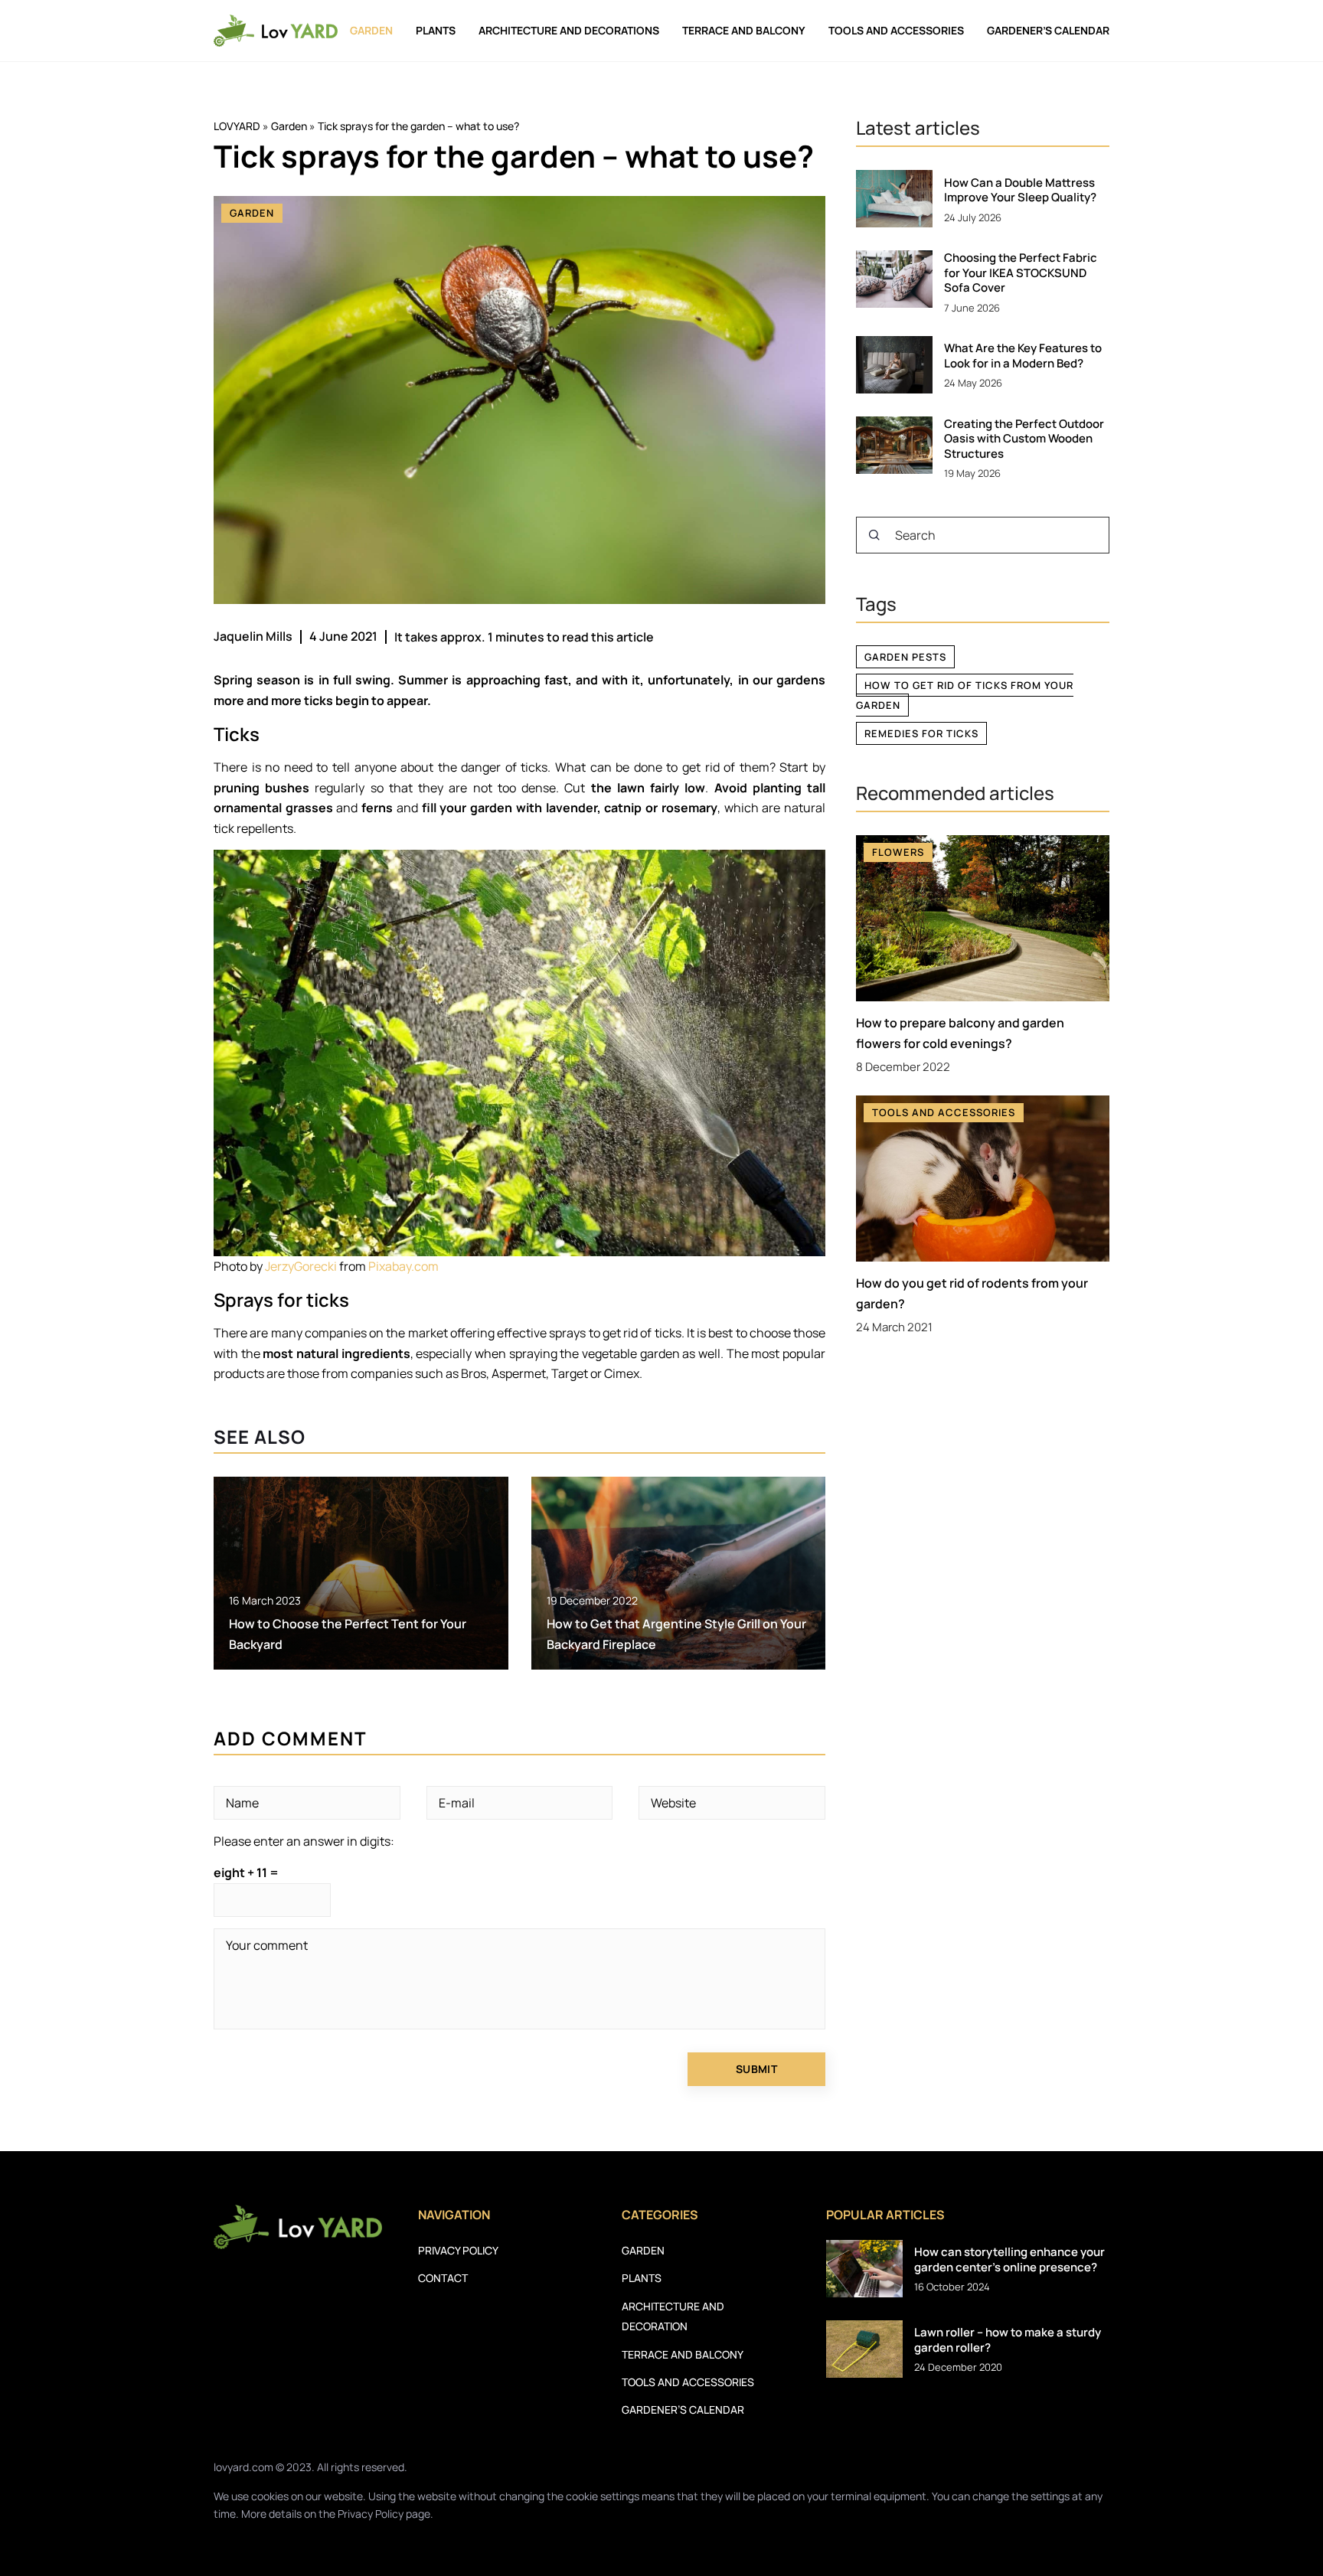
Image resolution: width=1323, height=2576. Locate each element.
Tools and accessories (896, 30)
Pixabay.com (403, 1266)
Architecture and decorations (569, 30)
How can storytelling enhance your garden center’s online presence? (1009, 2259)
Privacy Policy (371, 2514)
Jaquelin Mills (253, 636)
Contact (443, 2278)
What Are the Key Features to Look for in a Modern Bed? (1023, 356)
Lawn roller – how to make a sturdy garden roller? (1008, 2340)
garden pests (905, 657)
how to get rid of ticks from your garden (965, 695)
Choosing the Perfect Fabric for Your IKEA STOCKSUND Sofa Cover (1021, 273)
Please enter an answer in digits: (304, 1841)
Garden (371, 30)
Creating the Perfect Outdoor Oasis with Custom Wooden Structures (1024, 439)
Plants (436, 30)
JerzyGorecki (301, 1266)
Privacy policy (458, 2250)
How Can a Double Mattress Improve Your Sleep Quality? (1020, 190)
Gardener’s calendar (1048, 30)
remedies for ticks (921, 733)
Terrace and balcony (744, 30)
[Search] (874, 535)
